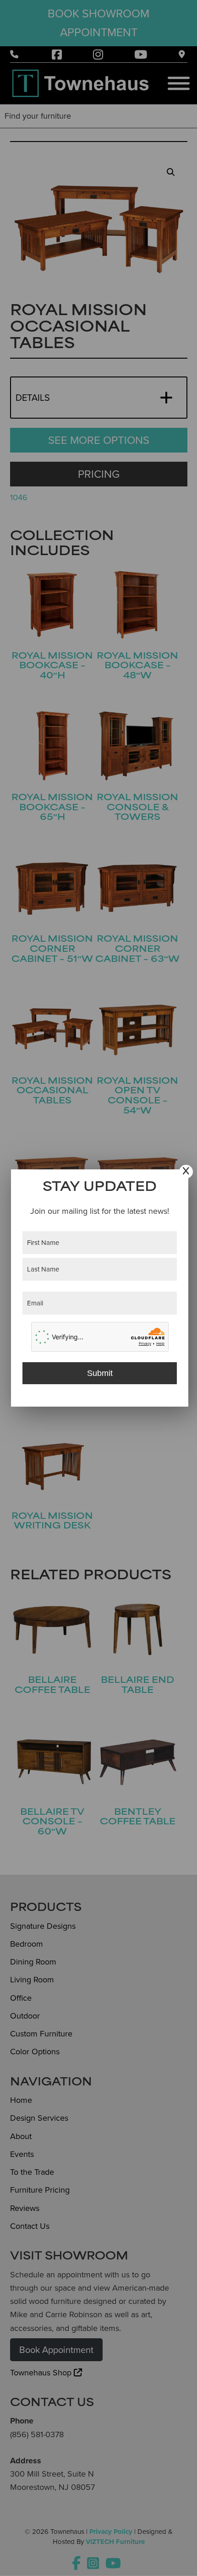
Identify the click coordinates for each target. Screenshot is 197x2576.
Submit (100, 1373)
